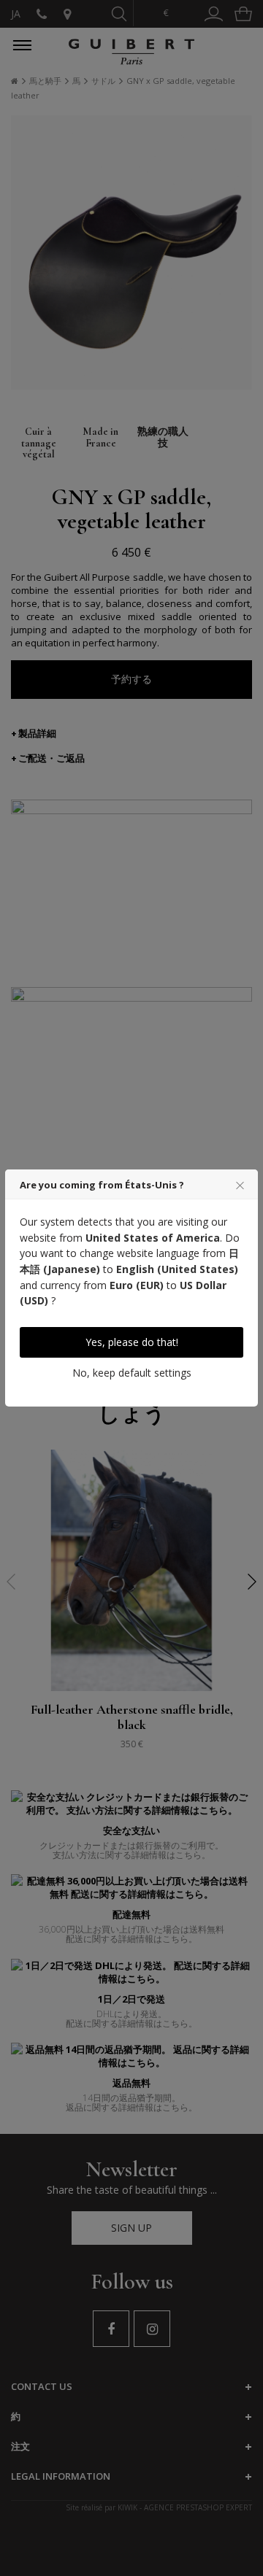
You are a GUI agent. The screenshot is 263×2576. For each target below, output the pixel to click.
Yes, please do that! (132, 1342)
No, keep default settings (132, 1373)
